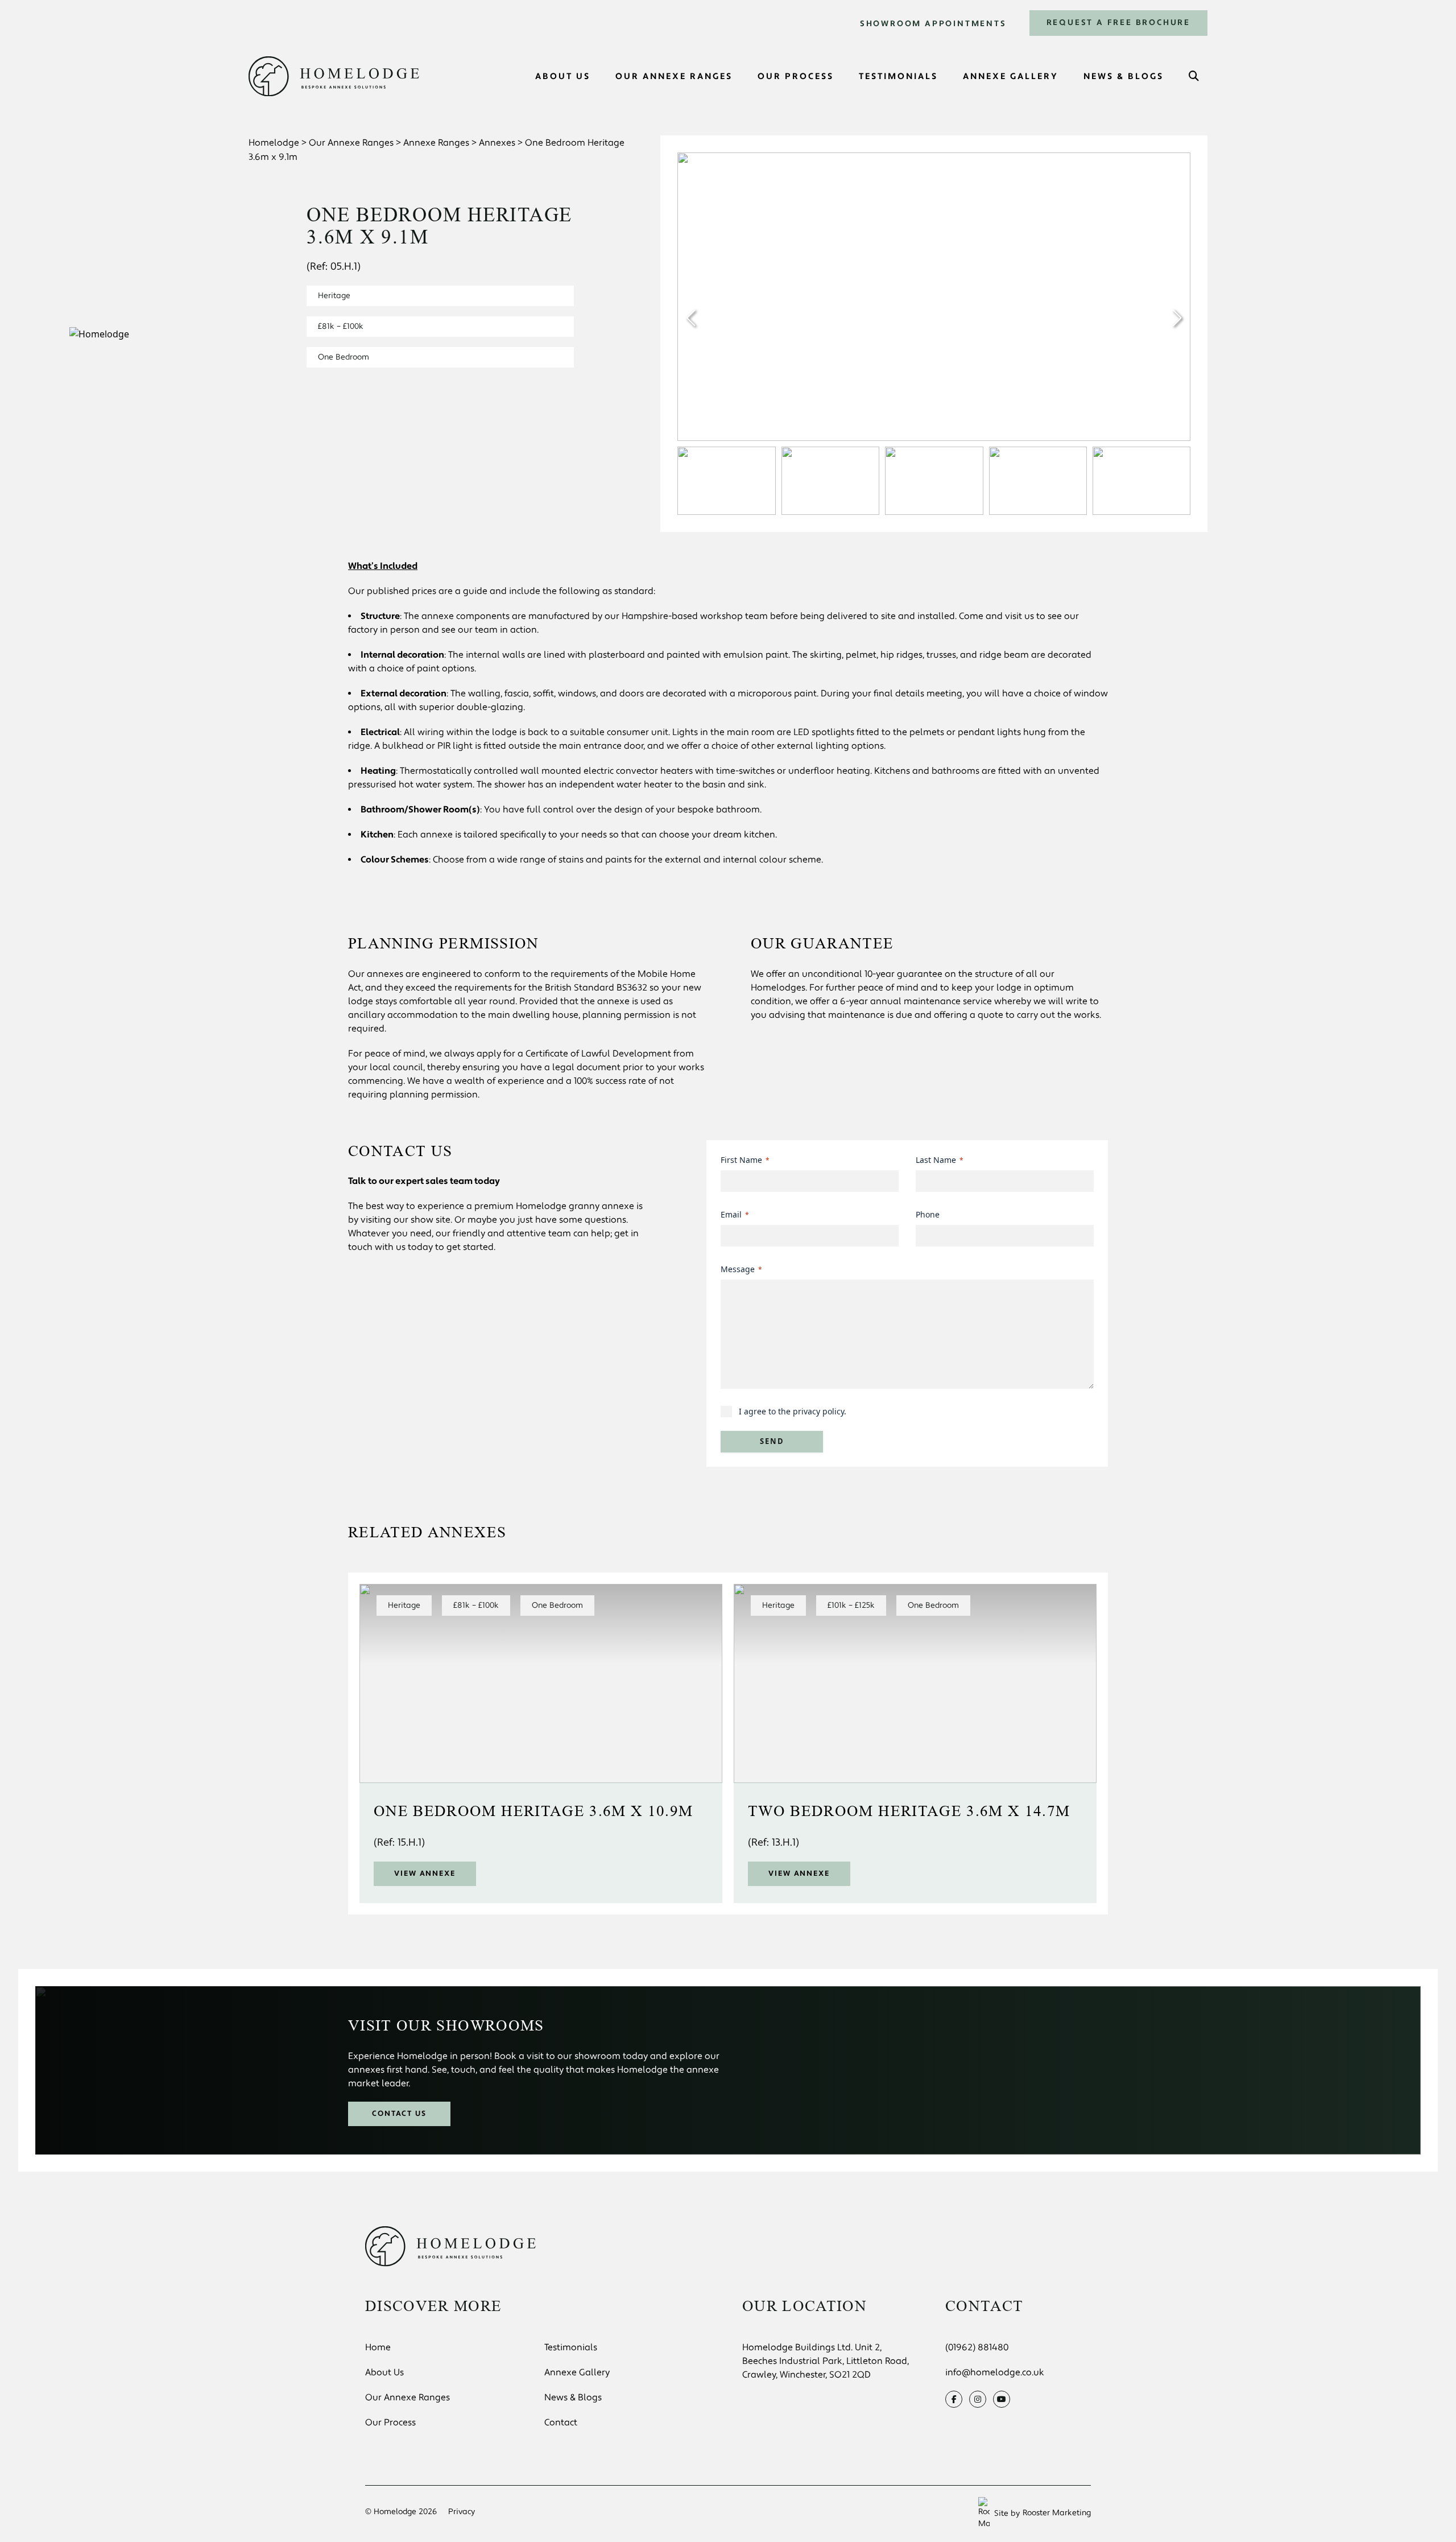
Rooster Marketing (1057, 2513)
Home (378, 2347)
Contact (561, 2423)
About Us (384, 2372)
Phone (928, 1214)
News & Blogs (573, 2397)
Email (735, 1214)
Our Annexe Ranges (408, 2397)
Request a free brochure (1118, 23)
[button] (1177, 318)
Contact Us (400, 2114)
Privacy (462, 2512)
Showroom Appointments (933, 24)
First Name (745, 1160)
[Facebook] (954, 2399)
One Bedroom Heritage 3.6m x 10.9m (533, 1811)
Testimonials (571, 2347)
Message (741, 1269)
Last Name (940, 1160)
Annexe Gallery (577, 2372)
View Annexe (425, 1874)
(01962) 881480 (977, 2347)
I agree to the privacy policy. (793, 1411)
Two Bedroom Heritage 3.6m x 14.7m (909, 1811)
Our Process (390, 2423)
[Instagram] (978, 2399)
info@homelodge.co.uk (995, 2372)
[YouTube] (1002, 2399)
